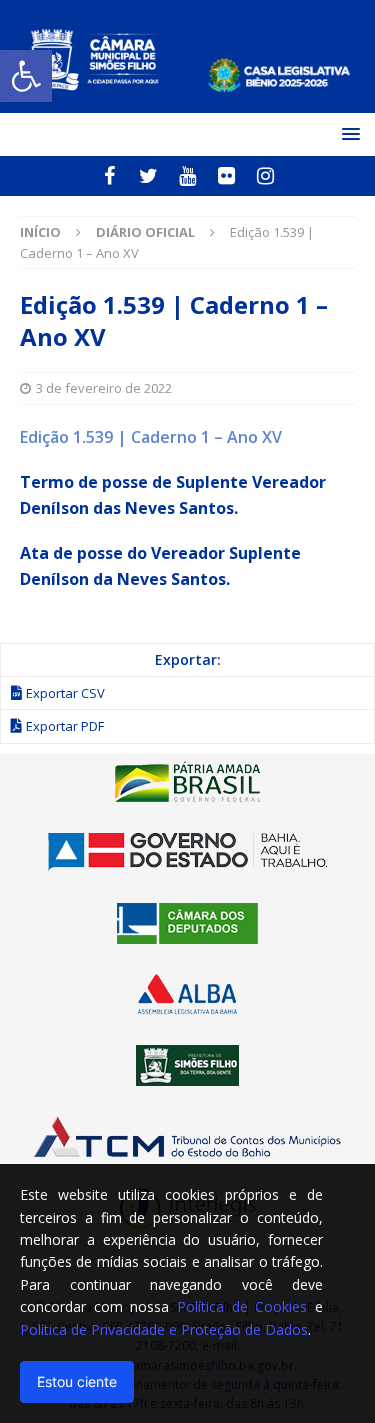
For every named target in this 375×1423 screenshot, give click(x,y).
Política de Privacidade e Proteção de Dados (164, 1329)
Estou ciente (77, 1381)
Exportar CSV (65, 693)
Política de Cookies (242, 1306)
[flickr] (226, 176)
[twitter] (148, 176)
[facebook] (109, 176)
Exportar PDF (65, 726)
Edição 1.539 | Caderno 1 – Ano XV (151, 437)
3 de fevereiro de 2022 (104, 388)
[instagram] (265, 176)
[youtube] (187, 176)
